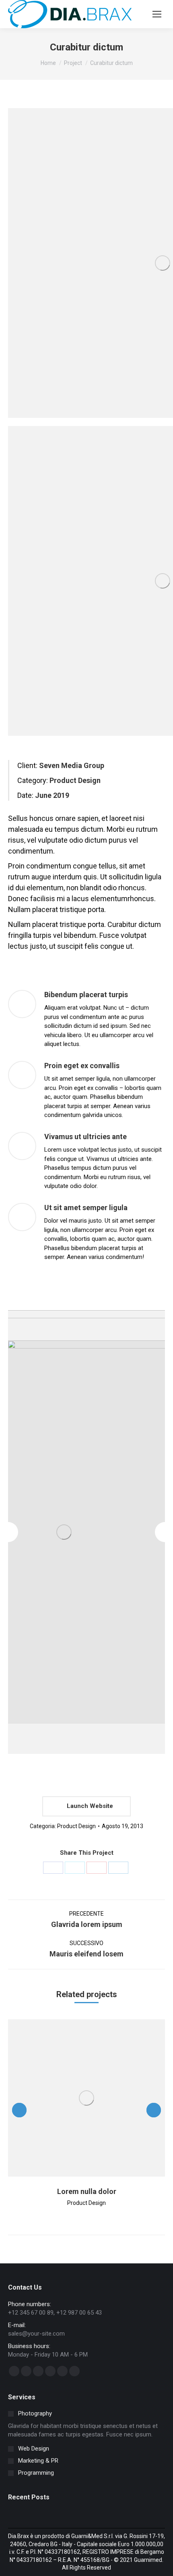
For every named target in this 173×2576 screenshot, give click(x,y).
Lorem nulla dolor (87, 2191)
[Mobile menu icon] (157, 14)
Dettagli (97, 2098)
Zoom (76, 2098)
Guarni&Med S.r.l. (93, 2536)
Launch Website (89, 1806)
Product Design (76, 1826)
